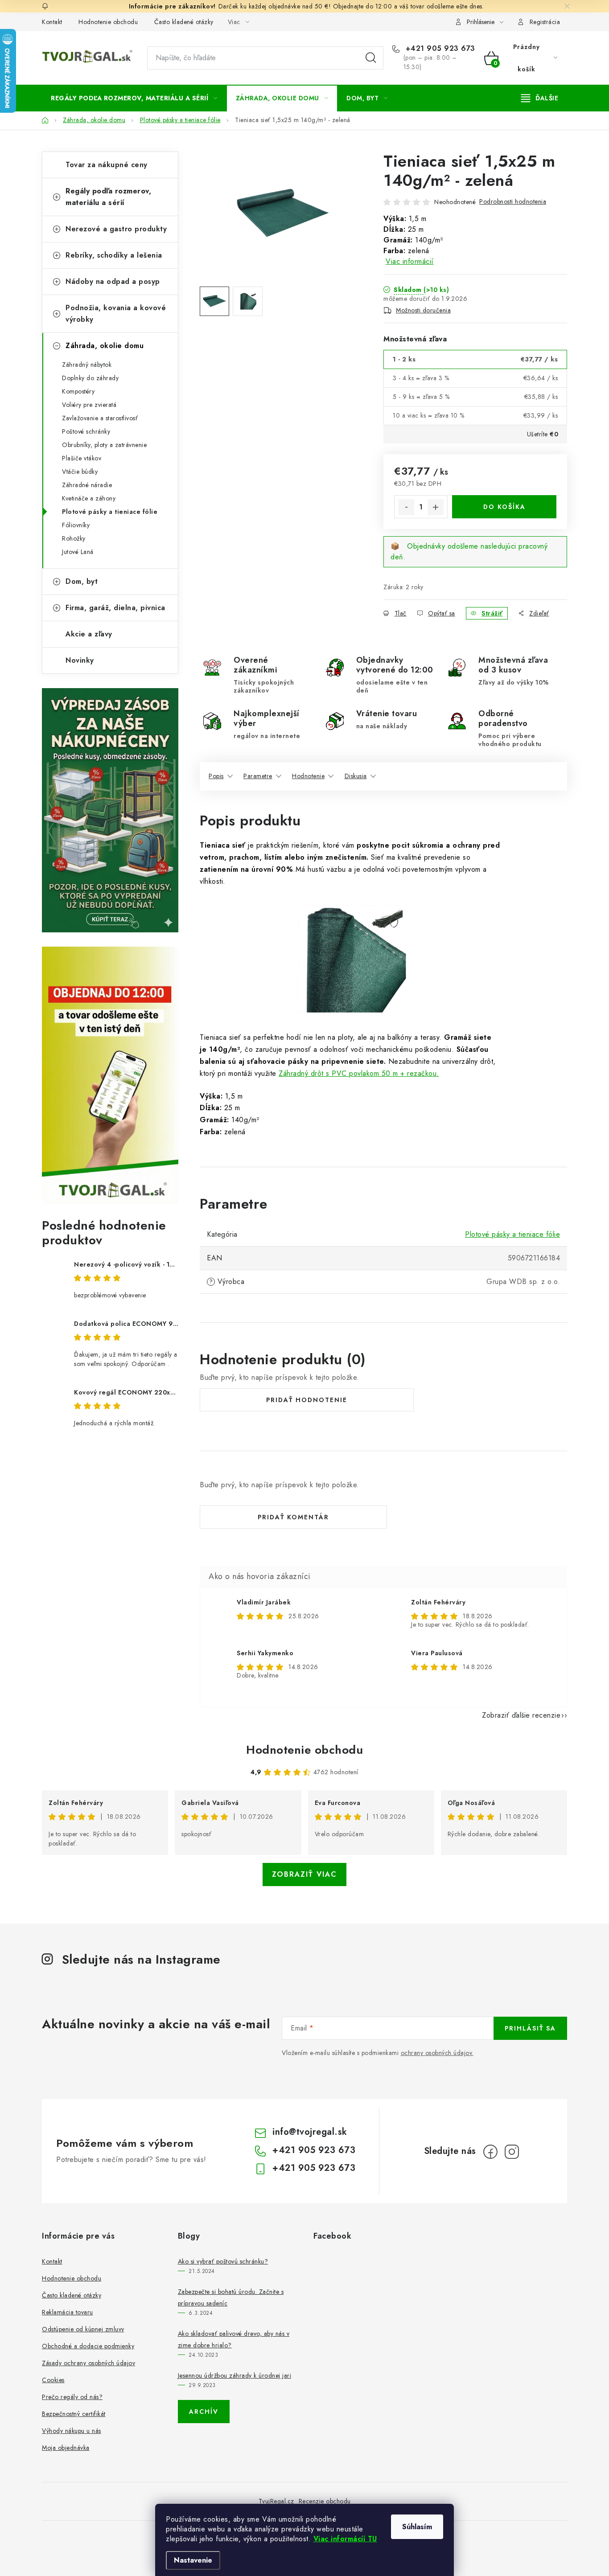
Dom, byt (82, 581)
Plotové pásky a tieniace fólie (110, 512)
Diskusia (356, 776)
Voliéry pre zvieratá (89, 405)
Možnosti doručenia (423, 310)
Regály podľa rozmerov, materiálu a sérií (108, 197)
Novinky (80, 660)
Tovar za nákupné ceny (107, 165)
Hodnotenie (308, 776)
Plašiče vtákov (82, 458)
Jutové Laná (78, 552)
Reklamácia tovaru (68, 2312)
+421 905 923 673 (439, 49)
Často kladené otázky (184, 22)
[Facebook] (490, 2152)
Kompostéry (78, 391)
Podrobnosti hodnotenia (513, 201)
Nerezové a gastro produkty (116, 229)
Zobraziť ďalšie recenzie (521, 1715)
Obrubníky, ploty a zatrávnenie (104, 445)
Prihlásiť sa (530, 2028)
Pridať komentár (293, 1517)
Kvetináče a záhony (89, 498)
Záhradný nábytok (87, 365)
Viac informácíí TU (345, 2539)
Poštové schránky (86, 431)
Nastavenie (193, 2560)
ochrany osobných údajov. (437, 2053)
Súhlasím (417, 2527)
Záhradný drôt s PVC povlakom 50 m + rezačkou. (359, 1073)
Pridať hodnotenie (307, 1400)
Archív (204, 2412)
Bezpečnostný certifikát (74, 2414)
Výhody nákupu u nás (72, 2431)
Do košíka (504, 507)
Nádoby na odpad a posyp (113, 281)
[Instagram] (512, 2152)
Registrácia (545, 22)
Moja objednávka (66, 2448)
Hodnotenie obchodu (108, 22)
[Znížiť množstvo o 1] (406, 507)
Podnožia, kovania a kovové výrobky (116, 314)
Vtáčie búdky (80, 472)
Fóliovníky (76, 525)
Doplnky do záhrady (90, 378)
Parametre (258, 776)
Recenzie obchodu (325, 2501)
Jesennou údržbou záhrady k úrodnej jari (235, 2375)
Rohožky (74, 538)
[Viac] (540, 98)
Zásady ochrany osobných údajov (88, 2363)
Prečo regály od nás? (72, 2397)
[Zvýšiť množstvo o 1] (436, 507)
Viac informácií (410, 261)
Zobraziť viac (304, 1874)
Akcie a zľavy (89, 634)
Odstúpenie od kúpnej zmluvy (83, 2329)
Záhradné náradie (87, 485)
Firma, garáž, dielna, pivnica (115, 608)
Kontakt (52, 22)
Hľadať (371, 58)
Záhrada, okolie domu (105, 346)
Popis (216, 776)
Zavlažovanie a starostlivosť (100, 418)
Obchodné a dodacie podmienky (88, 2346)
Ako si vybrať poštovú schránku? (223, 2261)
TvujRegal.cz (276, 2501)
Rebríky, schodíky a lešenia (114, 255)
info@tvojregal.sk (310, 2132)
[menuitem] (134, 98)
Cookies (53, 2380)
